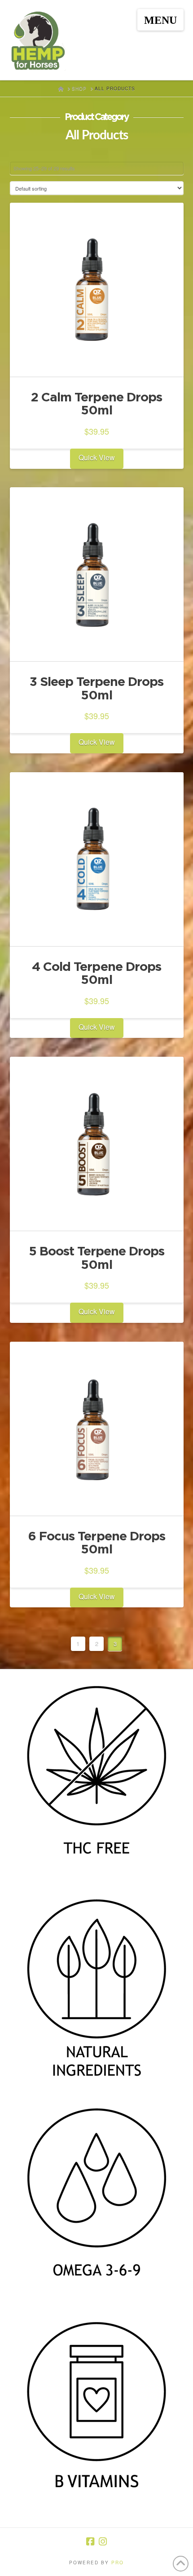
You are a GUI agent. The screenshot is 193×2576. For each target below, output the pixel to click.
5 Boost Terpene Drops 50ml (96, 1257)
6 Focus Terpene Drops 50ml (96, 1542)
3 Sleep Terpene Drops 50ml (96, 688)
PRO (118, 2563)
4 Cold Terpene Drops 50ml (96, 973)
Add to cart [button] (100, 362)
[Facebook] (90, 2542)
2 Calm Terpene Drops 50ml (96, 403)
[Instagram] (103, 2542)
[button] (160, 20)
